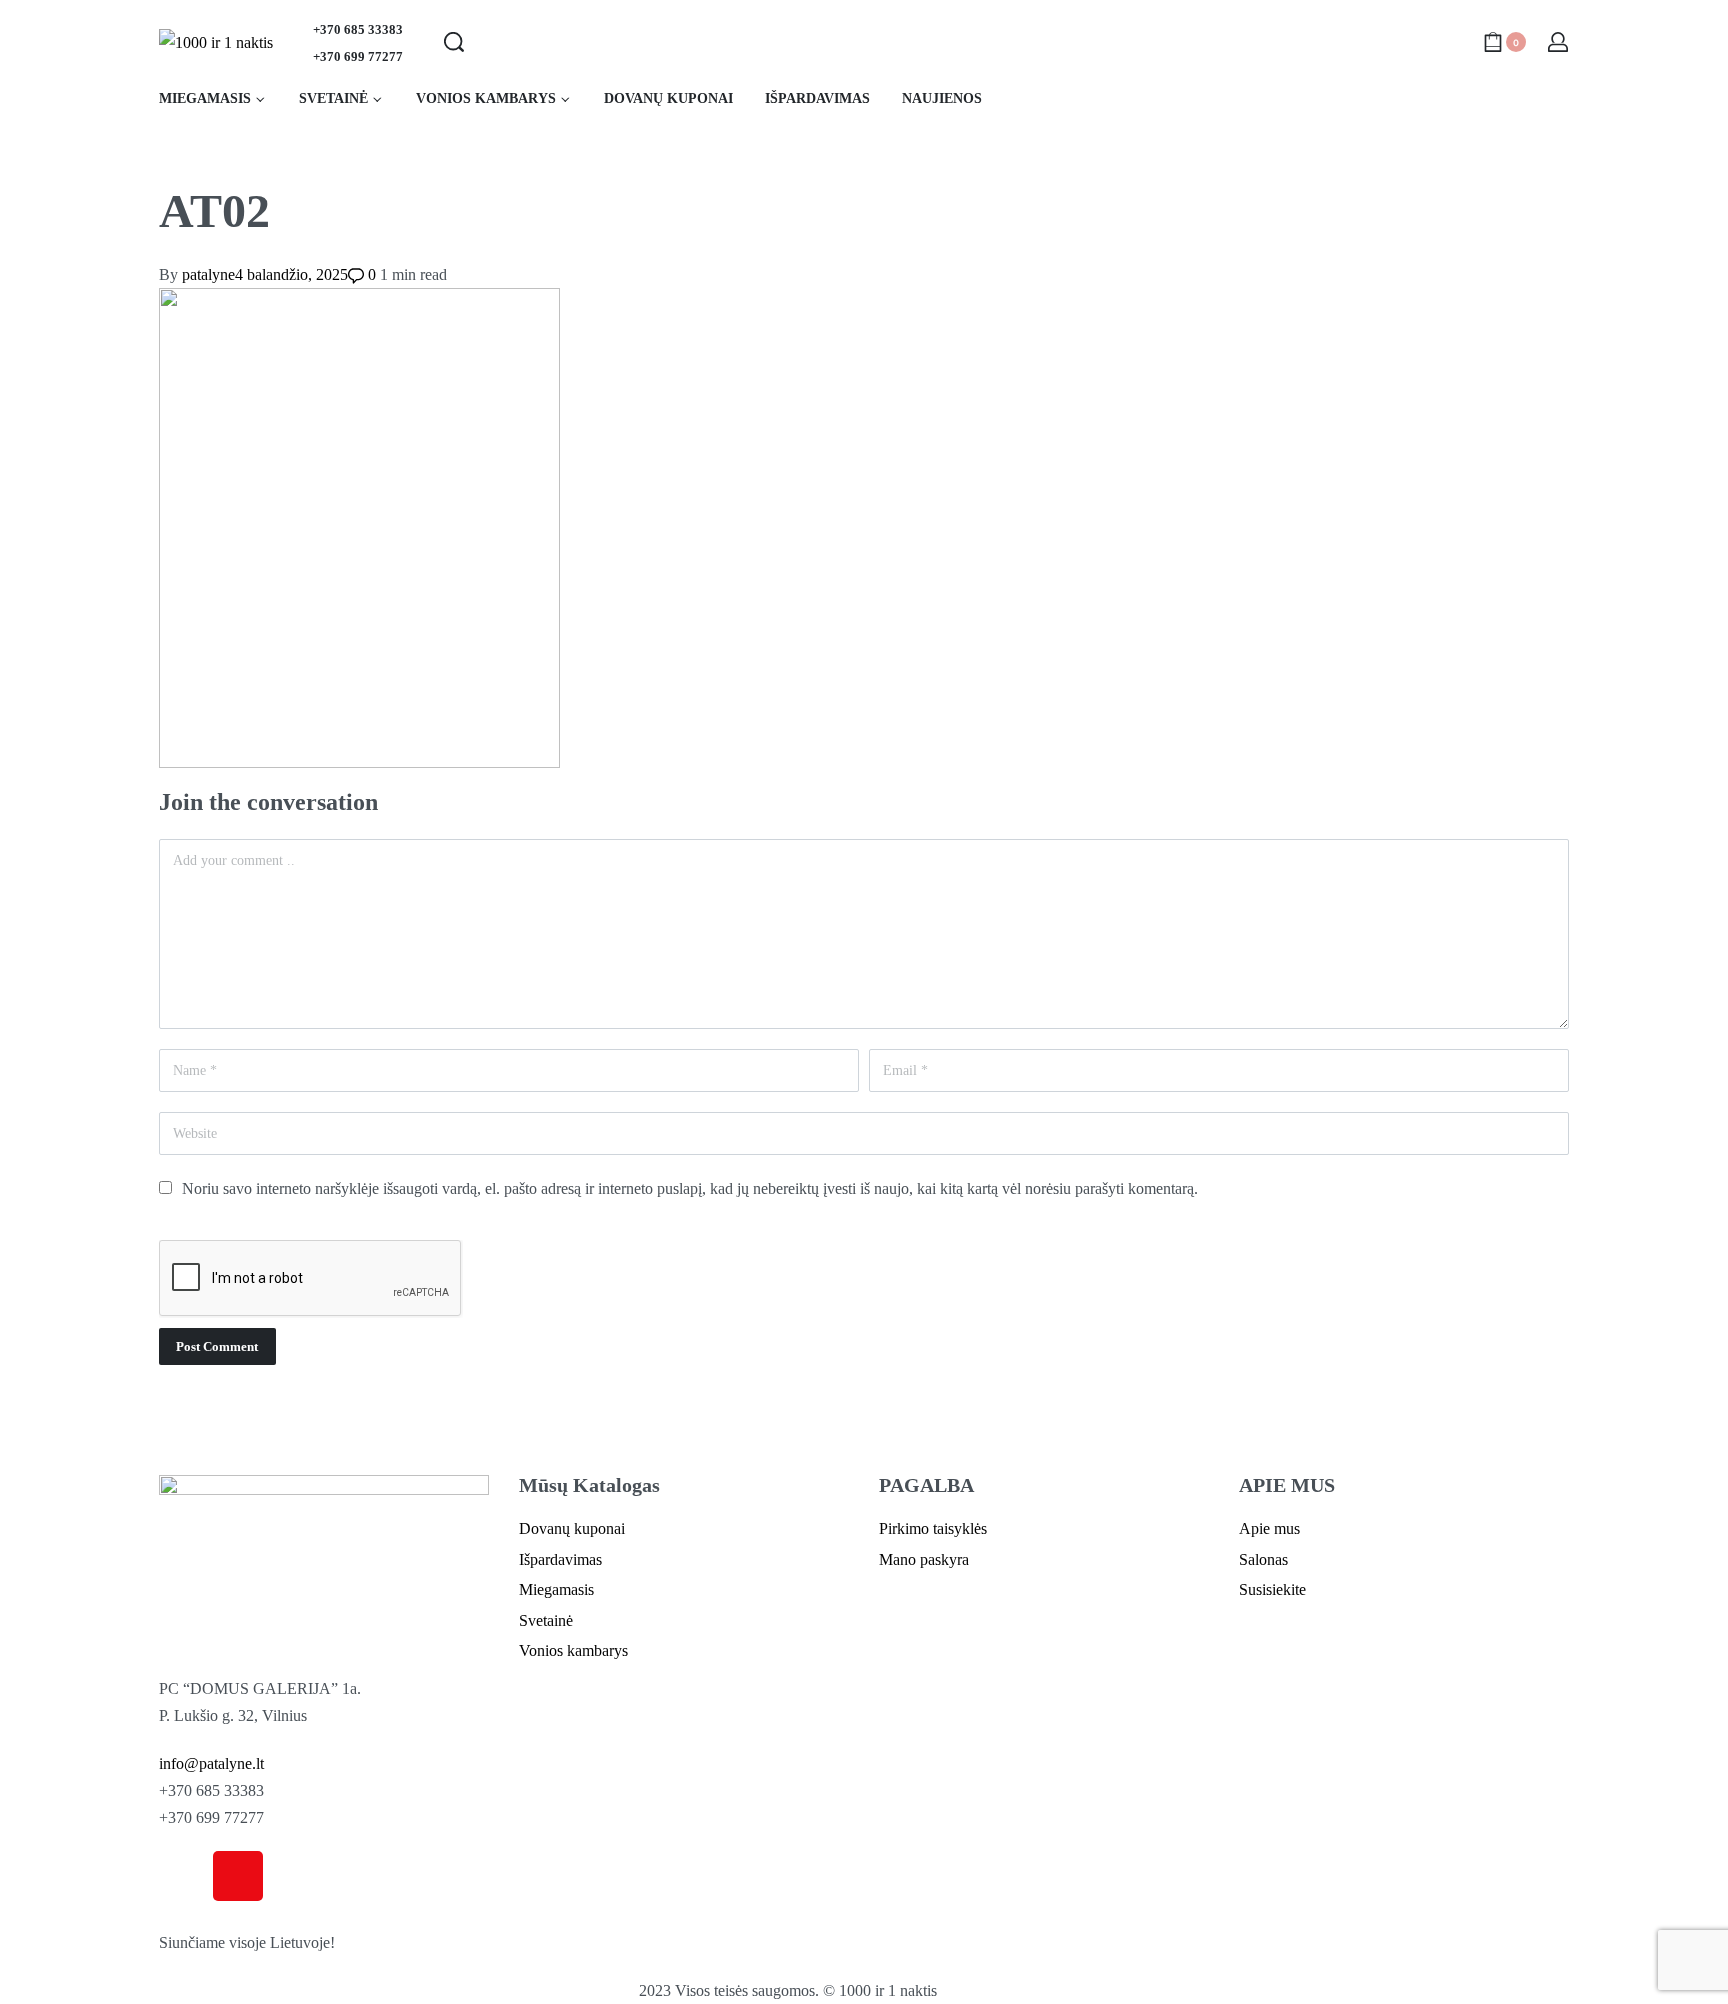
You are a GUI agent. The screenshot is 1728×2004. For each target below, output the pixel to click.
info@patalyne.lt (211, 1763)
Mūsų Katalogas (589, 1485)
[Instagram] (238, 1876)
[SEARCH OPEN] (454, 42)
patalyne (208, 274)
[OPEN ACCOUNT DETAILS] (1558, 42)
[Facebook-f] (184, 1876)
